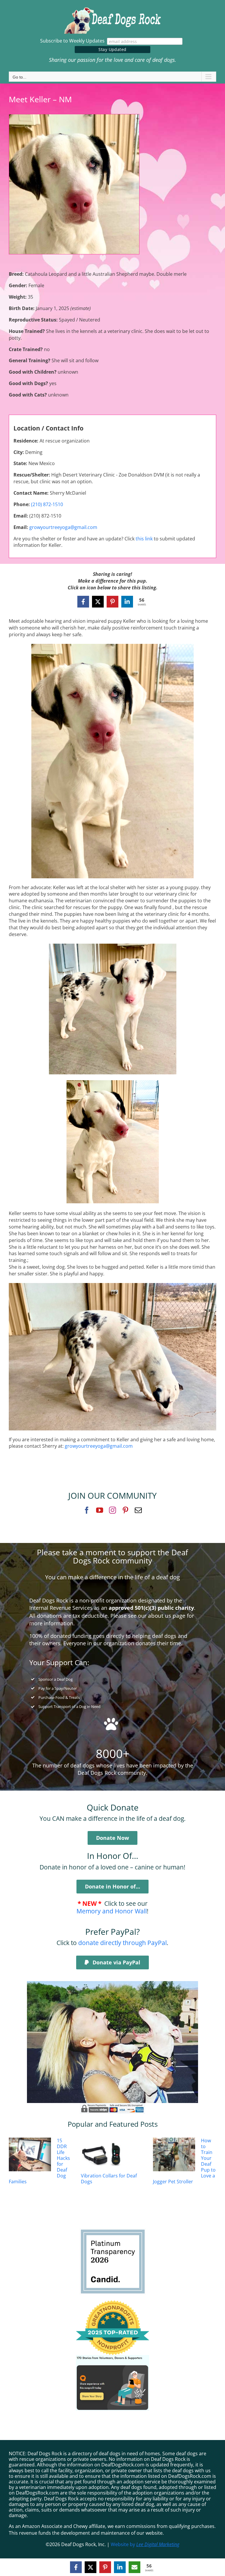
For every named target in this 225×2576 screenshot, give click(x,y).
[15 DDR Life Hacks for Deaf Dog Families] (30, 2155)
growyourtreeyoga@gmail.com (63, 527)
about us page (167, 1615)
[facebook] (87, 1510)
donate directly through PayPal (122, 1943)
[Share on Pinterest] (112, 602)
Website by (145, 2544)
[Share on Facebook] (83, 602)
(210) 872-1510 (47, 504)
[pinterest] (125, 1510)
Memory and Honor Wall (112, 1911)
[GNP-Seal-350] (112, 2303)
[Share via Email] (134, 2567)
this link (144, 539)
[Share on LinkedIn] (127, 602)
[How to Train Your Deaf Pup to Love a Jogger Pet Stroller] (174, 2155)
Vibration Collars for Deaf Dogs (109, 2179)
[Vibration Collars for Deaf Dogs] (102, 2155)
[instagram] (112, 1510)
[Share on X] (98, 602)
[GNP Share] (112, 2357)
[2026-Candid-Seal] (113, 2231)
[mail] (138, 1510)
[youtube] (100, 1510)
